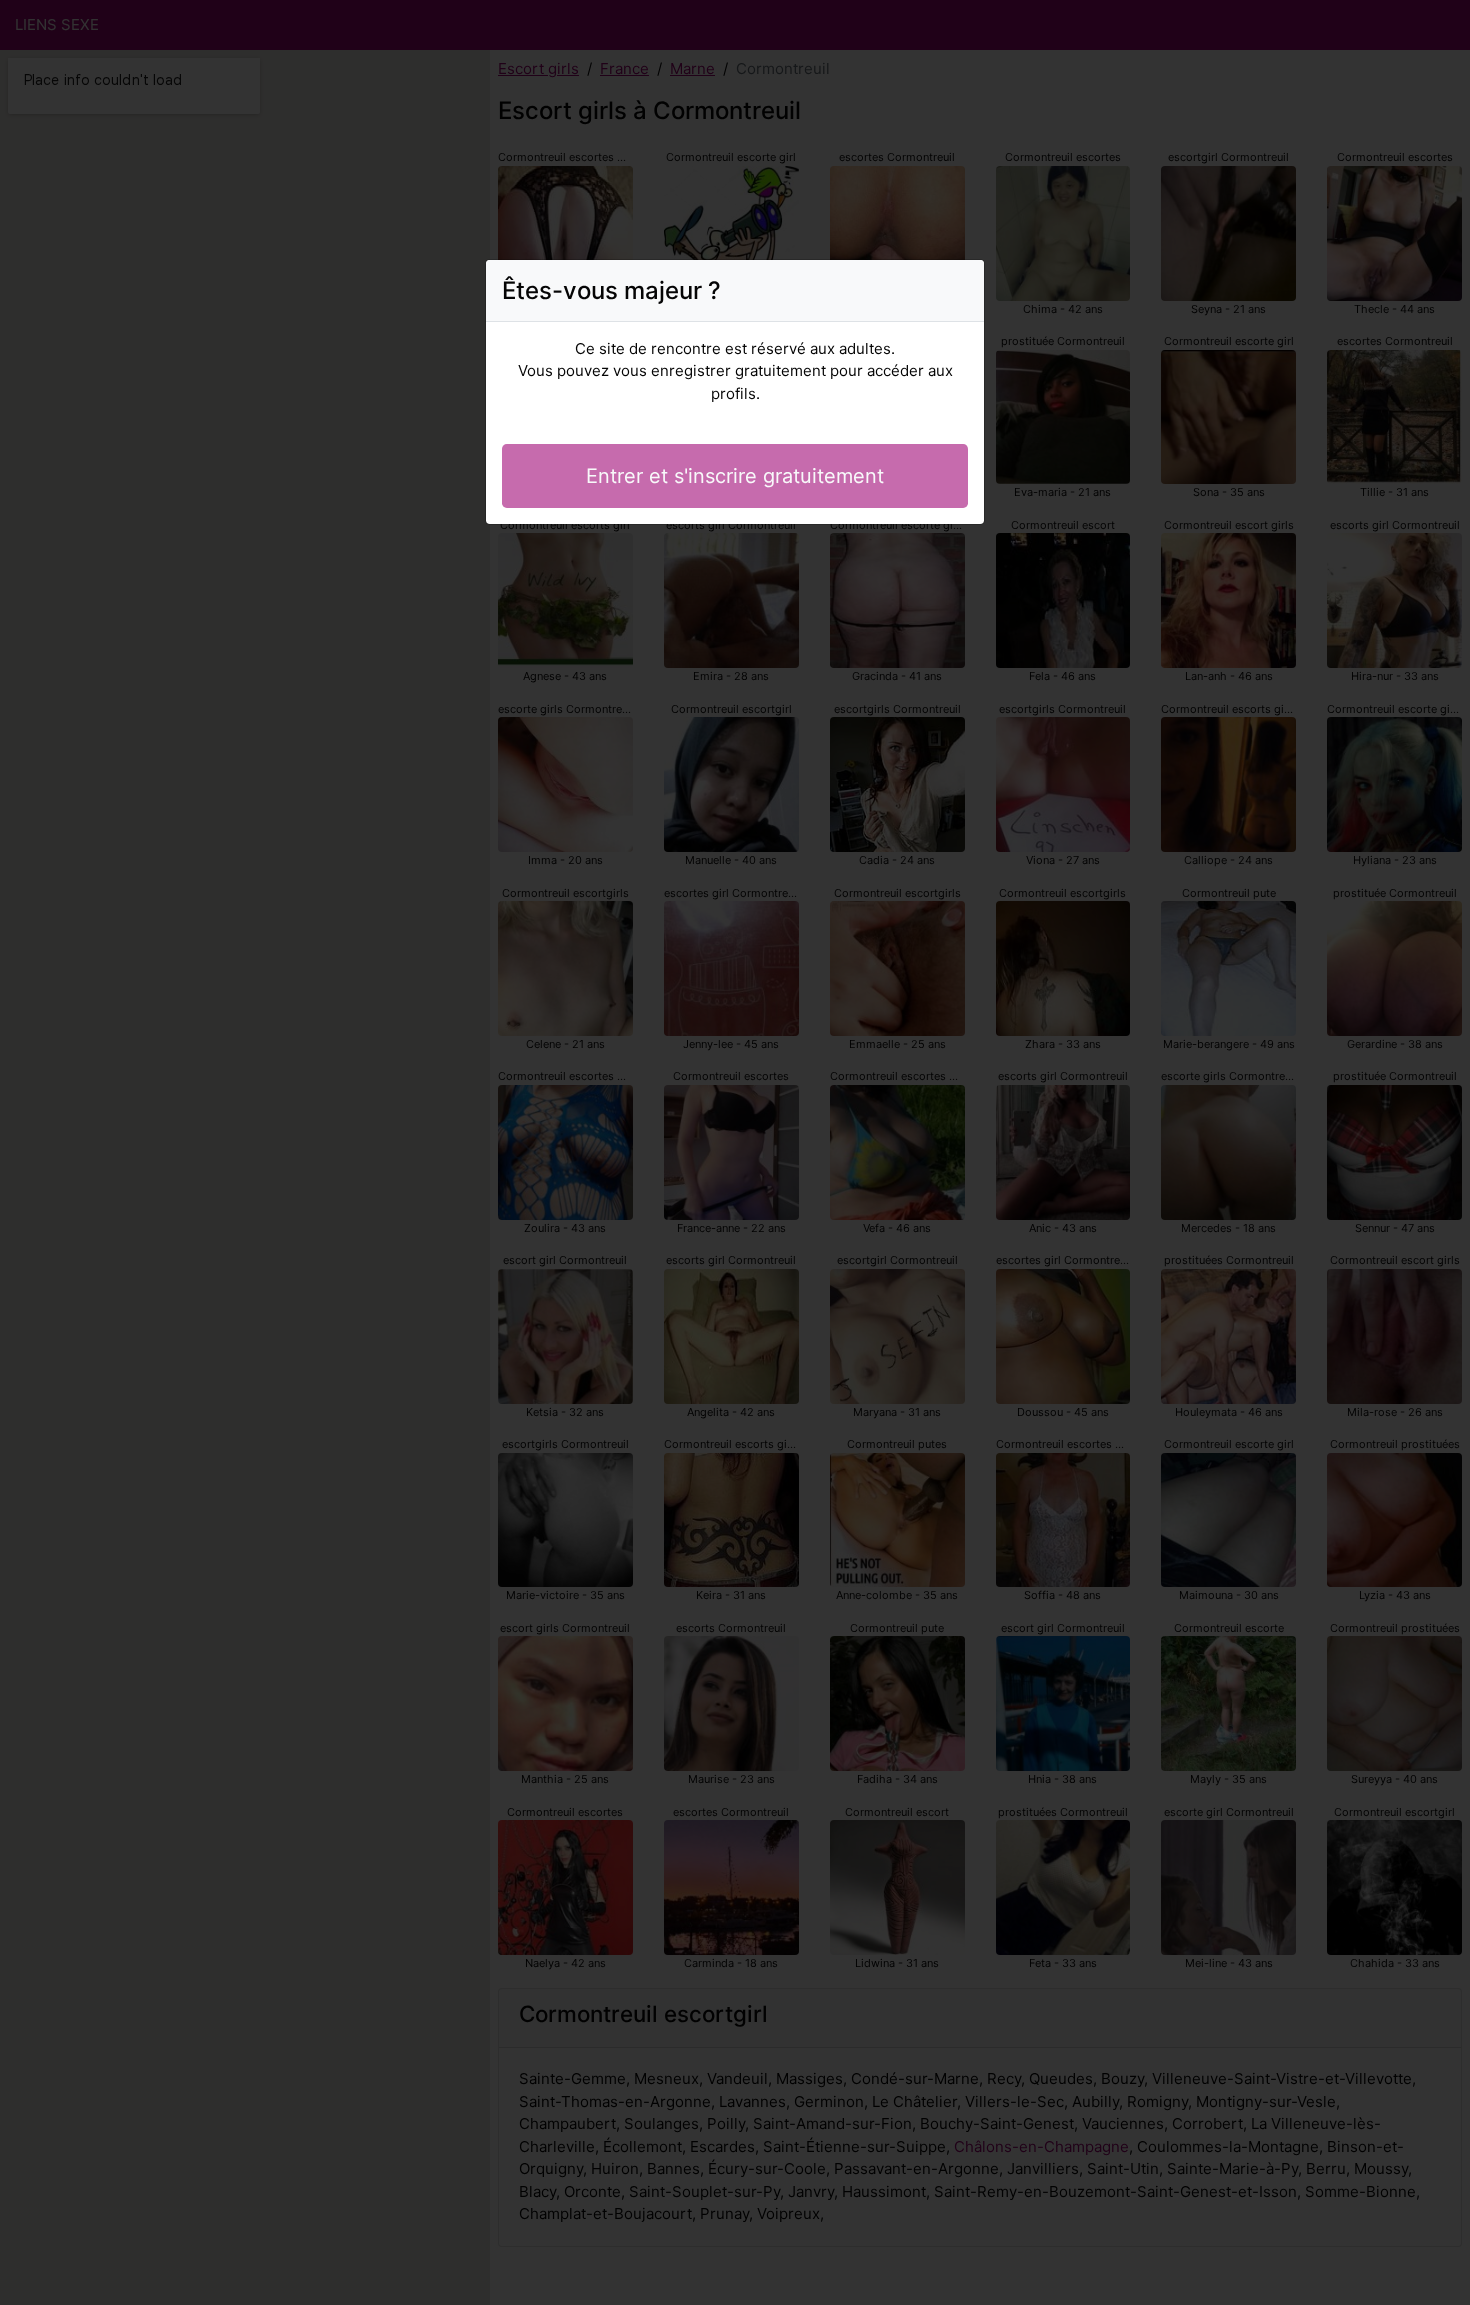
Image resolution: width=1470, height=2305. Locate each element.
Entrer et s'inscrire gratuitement (735, 476)
